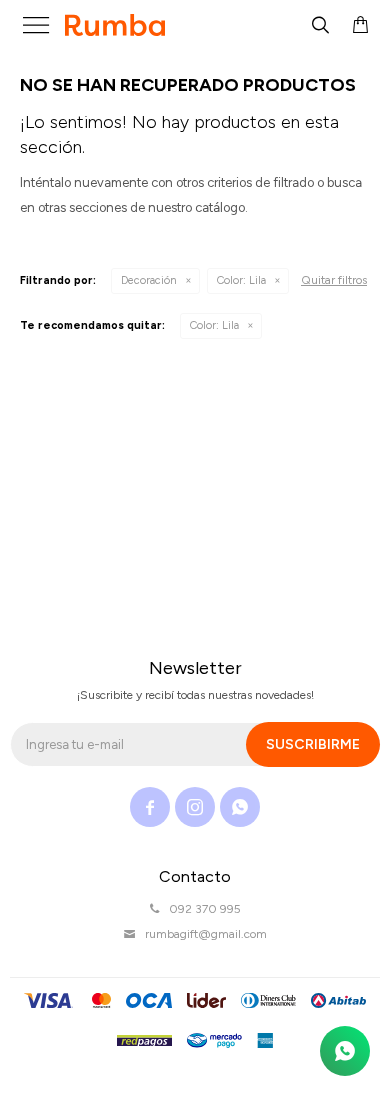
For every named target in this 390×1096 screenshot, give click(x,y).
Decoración (149, 280)
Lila (241, 280)
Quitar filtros (334, 280)
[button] (320, 25)
